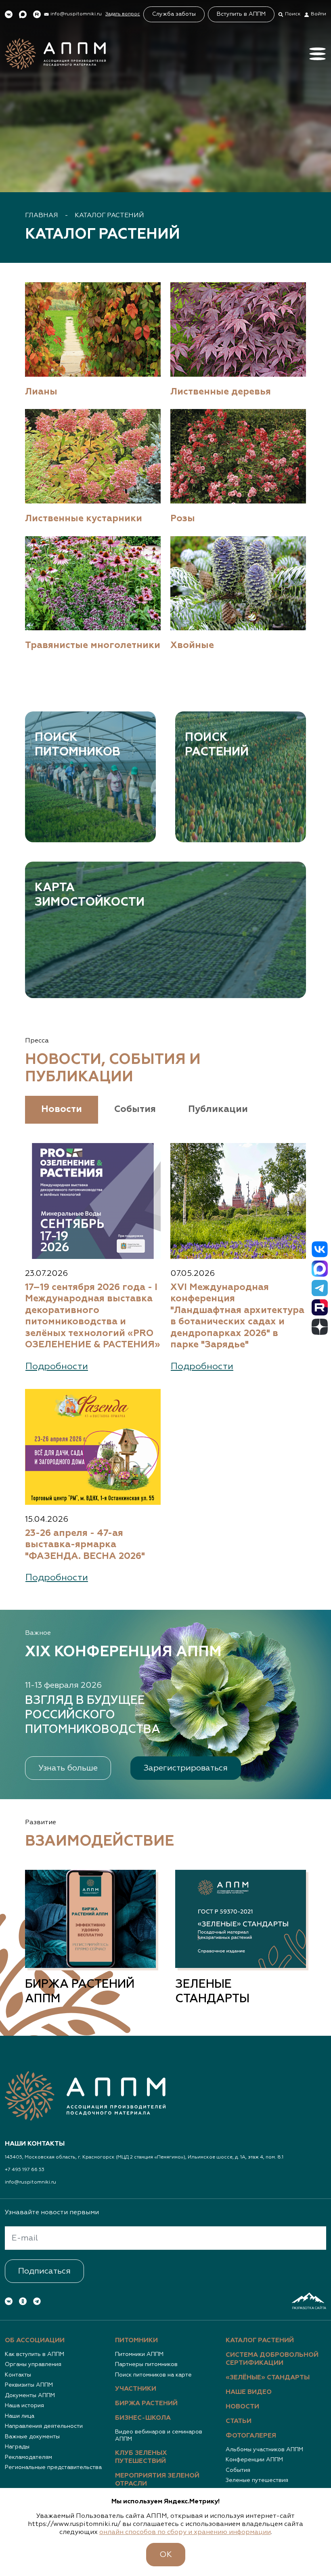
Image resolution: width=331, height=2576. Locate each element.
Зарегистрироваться (186, 1768)
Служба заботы (174, 14)
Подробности (57, 1367)
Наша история (24, 2406)
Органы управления (33, 2364)
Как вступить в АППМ (35, 2354)
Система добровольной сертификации (272, 2359)
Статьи (239, 2421)
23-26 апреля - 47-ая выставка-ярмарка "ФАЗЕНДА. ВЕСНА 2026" (85, 1545)
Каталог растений (109, 216)
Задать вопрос (123, 14)
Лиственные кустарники (84, 519)
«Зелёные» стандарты (268, 2378)
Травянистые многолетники (93, 645)
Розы (183, 519)
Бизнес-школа (143, 2418)
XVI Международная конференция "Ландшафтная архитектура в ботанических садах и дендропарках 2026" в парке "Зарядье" (237, 1316)
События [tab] (135, 1109)
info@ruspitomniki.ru (30, 2182)
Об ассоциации (35, 2341)
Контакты (18, 2375)
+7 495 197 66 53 (25, 2170)
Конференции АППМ (254, 2460)
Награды (17, 2447)
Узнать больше (68, 1768)
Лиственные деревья (221, 392)
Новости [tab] (62, 1109)
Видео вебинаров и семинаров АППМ (159, 2435)
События (238, 2470)
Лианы (41, 392)
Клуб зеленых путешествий (141, 2457)
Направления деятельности (44, 2426)
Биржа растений (146, 2404)
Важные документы (32, 2437)
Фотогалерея (251, 2436)
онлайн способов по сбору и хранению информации (185, 2532)
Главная (42, 216)
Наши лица (20, 2416)
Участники (136, 2389)
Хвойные (192, 645)
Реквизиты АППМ (29, 2385)
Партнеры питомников (146, 2364)
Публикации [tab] (218, 1109)
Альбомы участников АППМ (264, 2450)
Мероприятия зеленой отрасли (157, 2480)
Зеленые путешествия (257, 2480)
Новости (242, 2407)
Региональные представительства (53, 2467)
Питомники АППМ (139, 2354)
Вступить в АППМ (241, 14)
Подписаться (44, 2271)
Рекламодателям (28, 2457)
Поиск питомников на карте (153, 2375)
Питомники (136, 2341)
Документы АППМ (30, 2396)
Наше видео (249, 2392)
